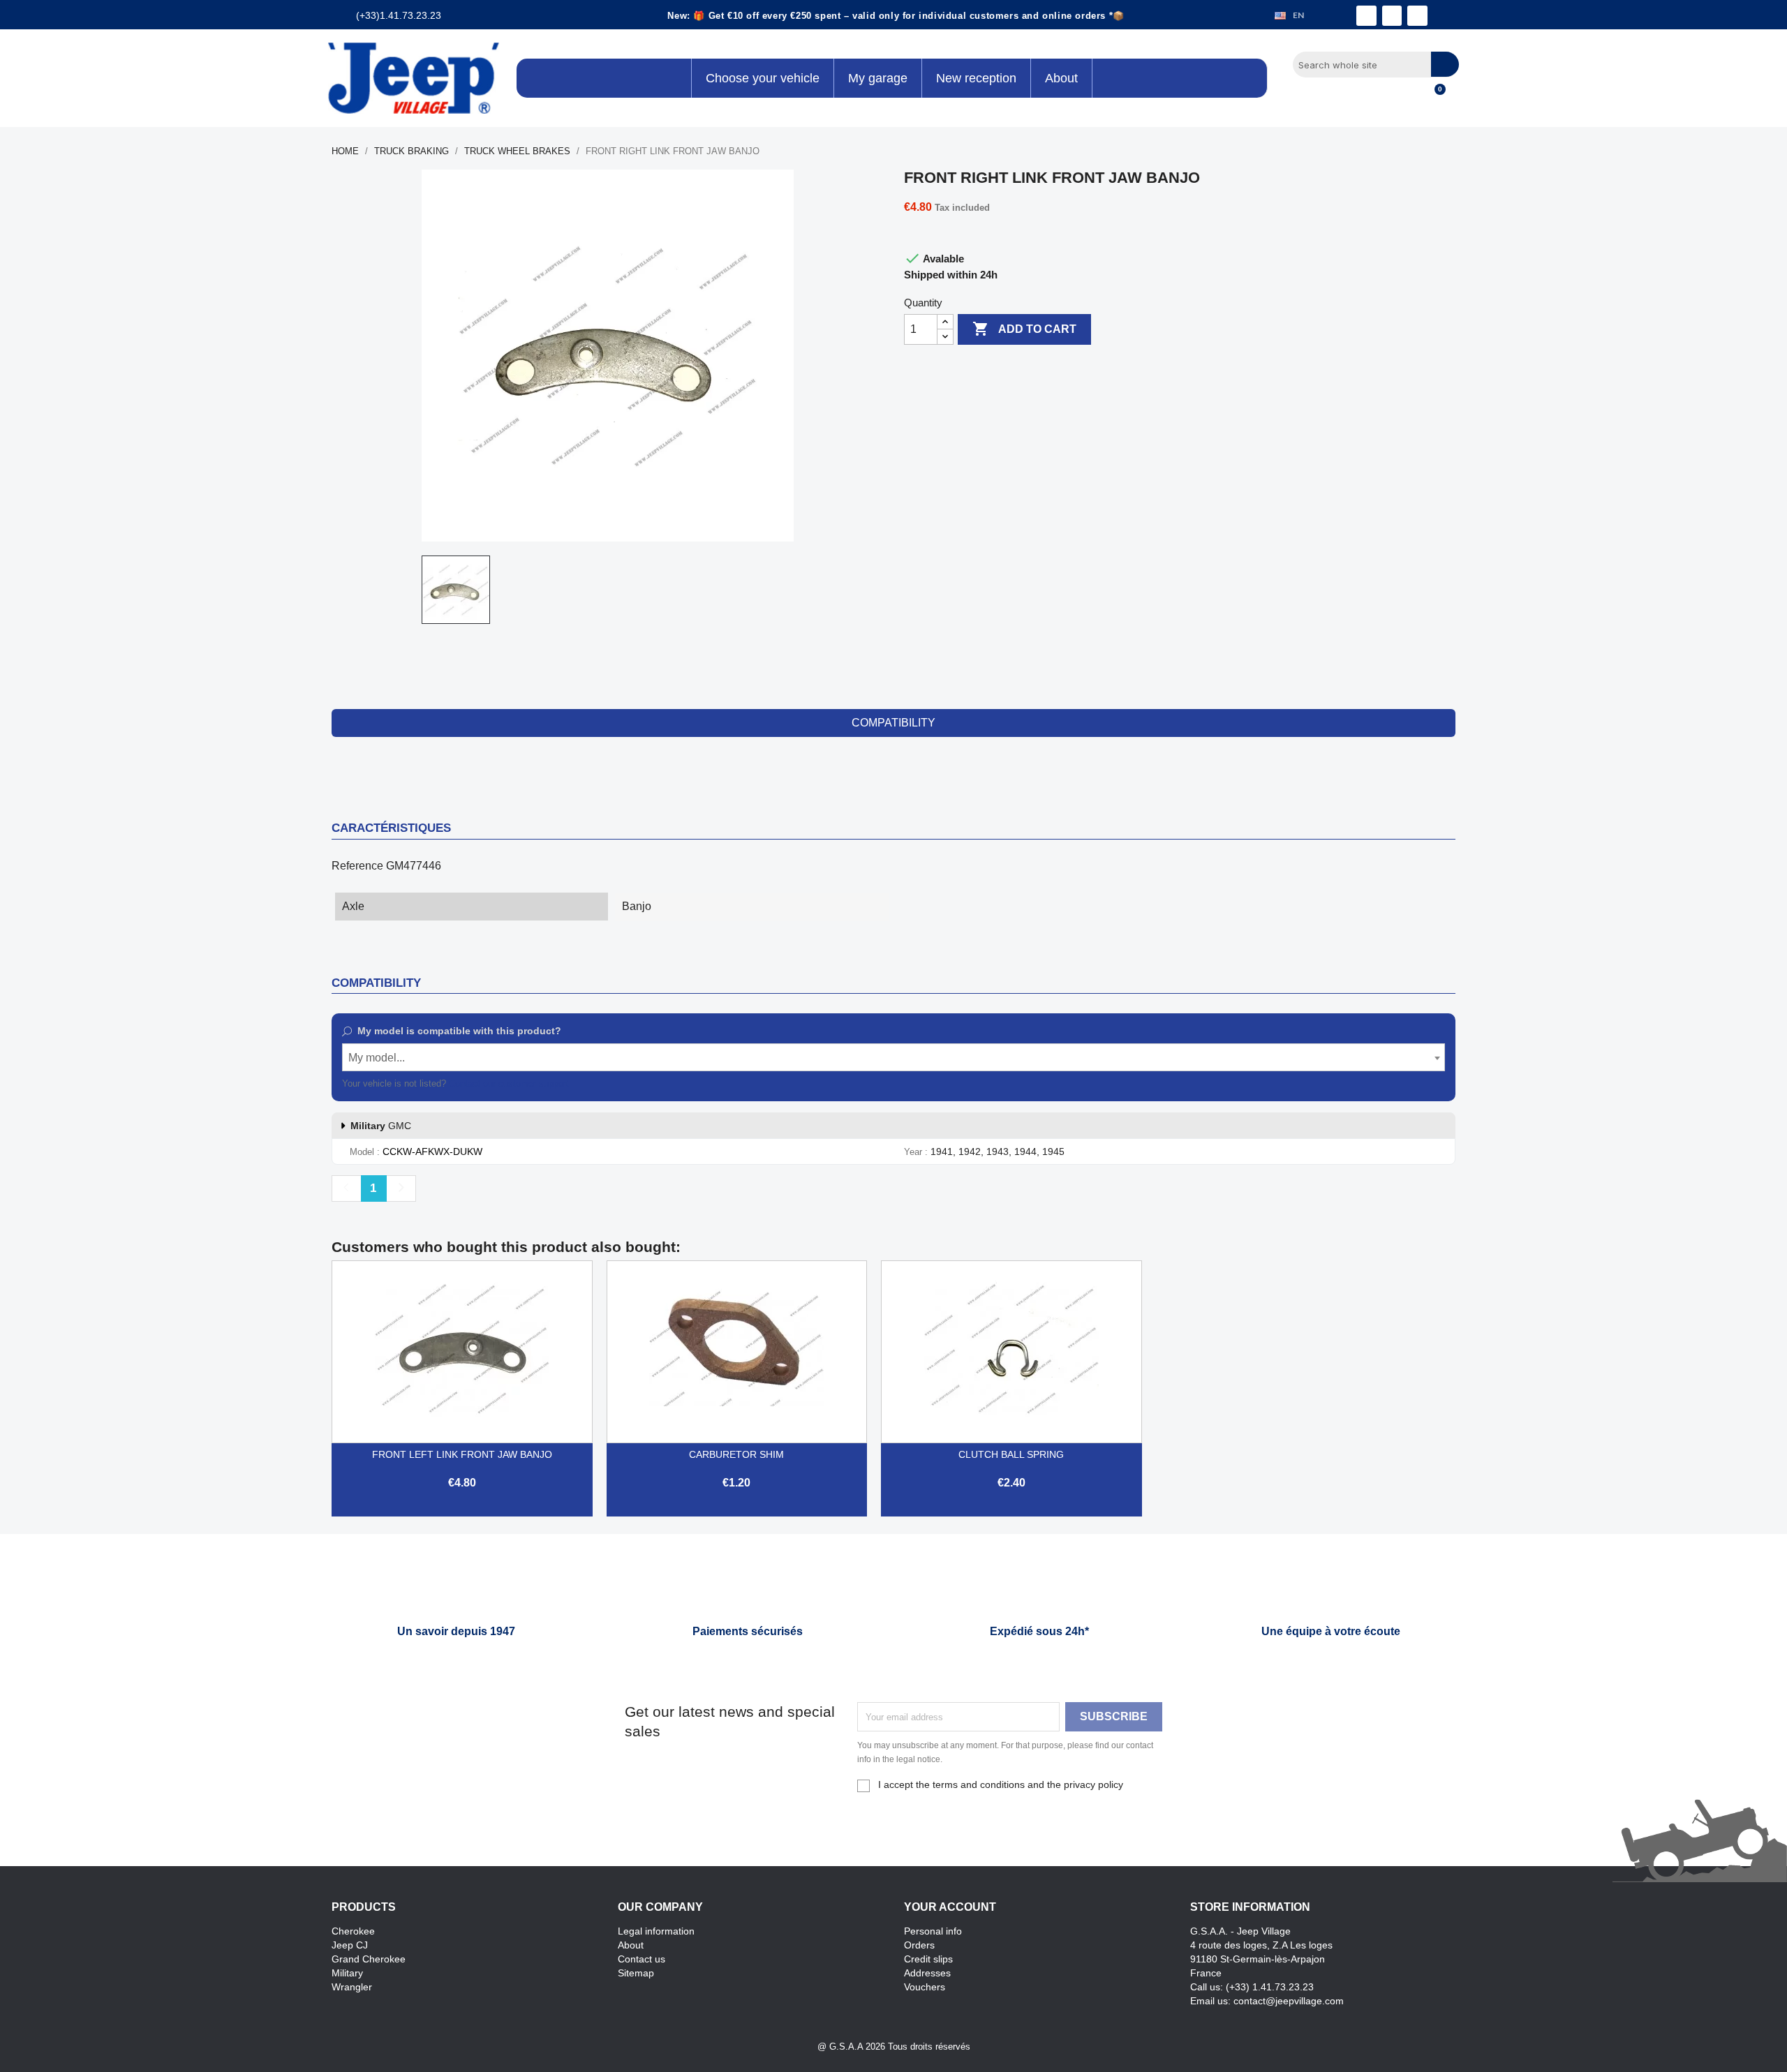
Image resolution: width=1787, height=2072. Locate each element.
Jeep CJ (350, 1945)
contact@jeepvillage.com (1289, 2001)
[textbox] (893, 1058)
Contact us (642, 1959)
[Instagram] (1392, 16)
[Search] (1445, 64)
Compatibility (893, 723)
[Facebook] (1366, 16)
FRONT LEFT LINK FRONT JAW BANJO (462, 1454)
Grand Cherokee (369, 1959)
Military (347, 1973)
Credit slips (928, 1959)
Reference (357, 866)
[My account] (1410, 97)
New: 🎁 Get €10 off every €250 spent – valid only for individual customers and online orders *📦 (896, 16)
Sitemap (636, 1973)
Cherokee (353, 1931)
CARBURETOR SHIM (736, 1454)
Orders (919, 1945)
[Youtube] (1417, 16)
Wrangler (352, 1987)
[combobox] (893, 1057)
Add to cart (1024, 329)
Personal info (933, 1931)
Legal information (656, 1931)
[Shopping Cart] (1434, 97)
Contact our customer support (509, 1083)
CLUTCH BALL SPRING (1011, 1454)
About (631, 1945)
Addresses (927, 1973)
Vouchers (925, 1987)
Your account (950, 1907)
